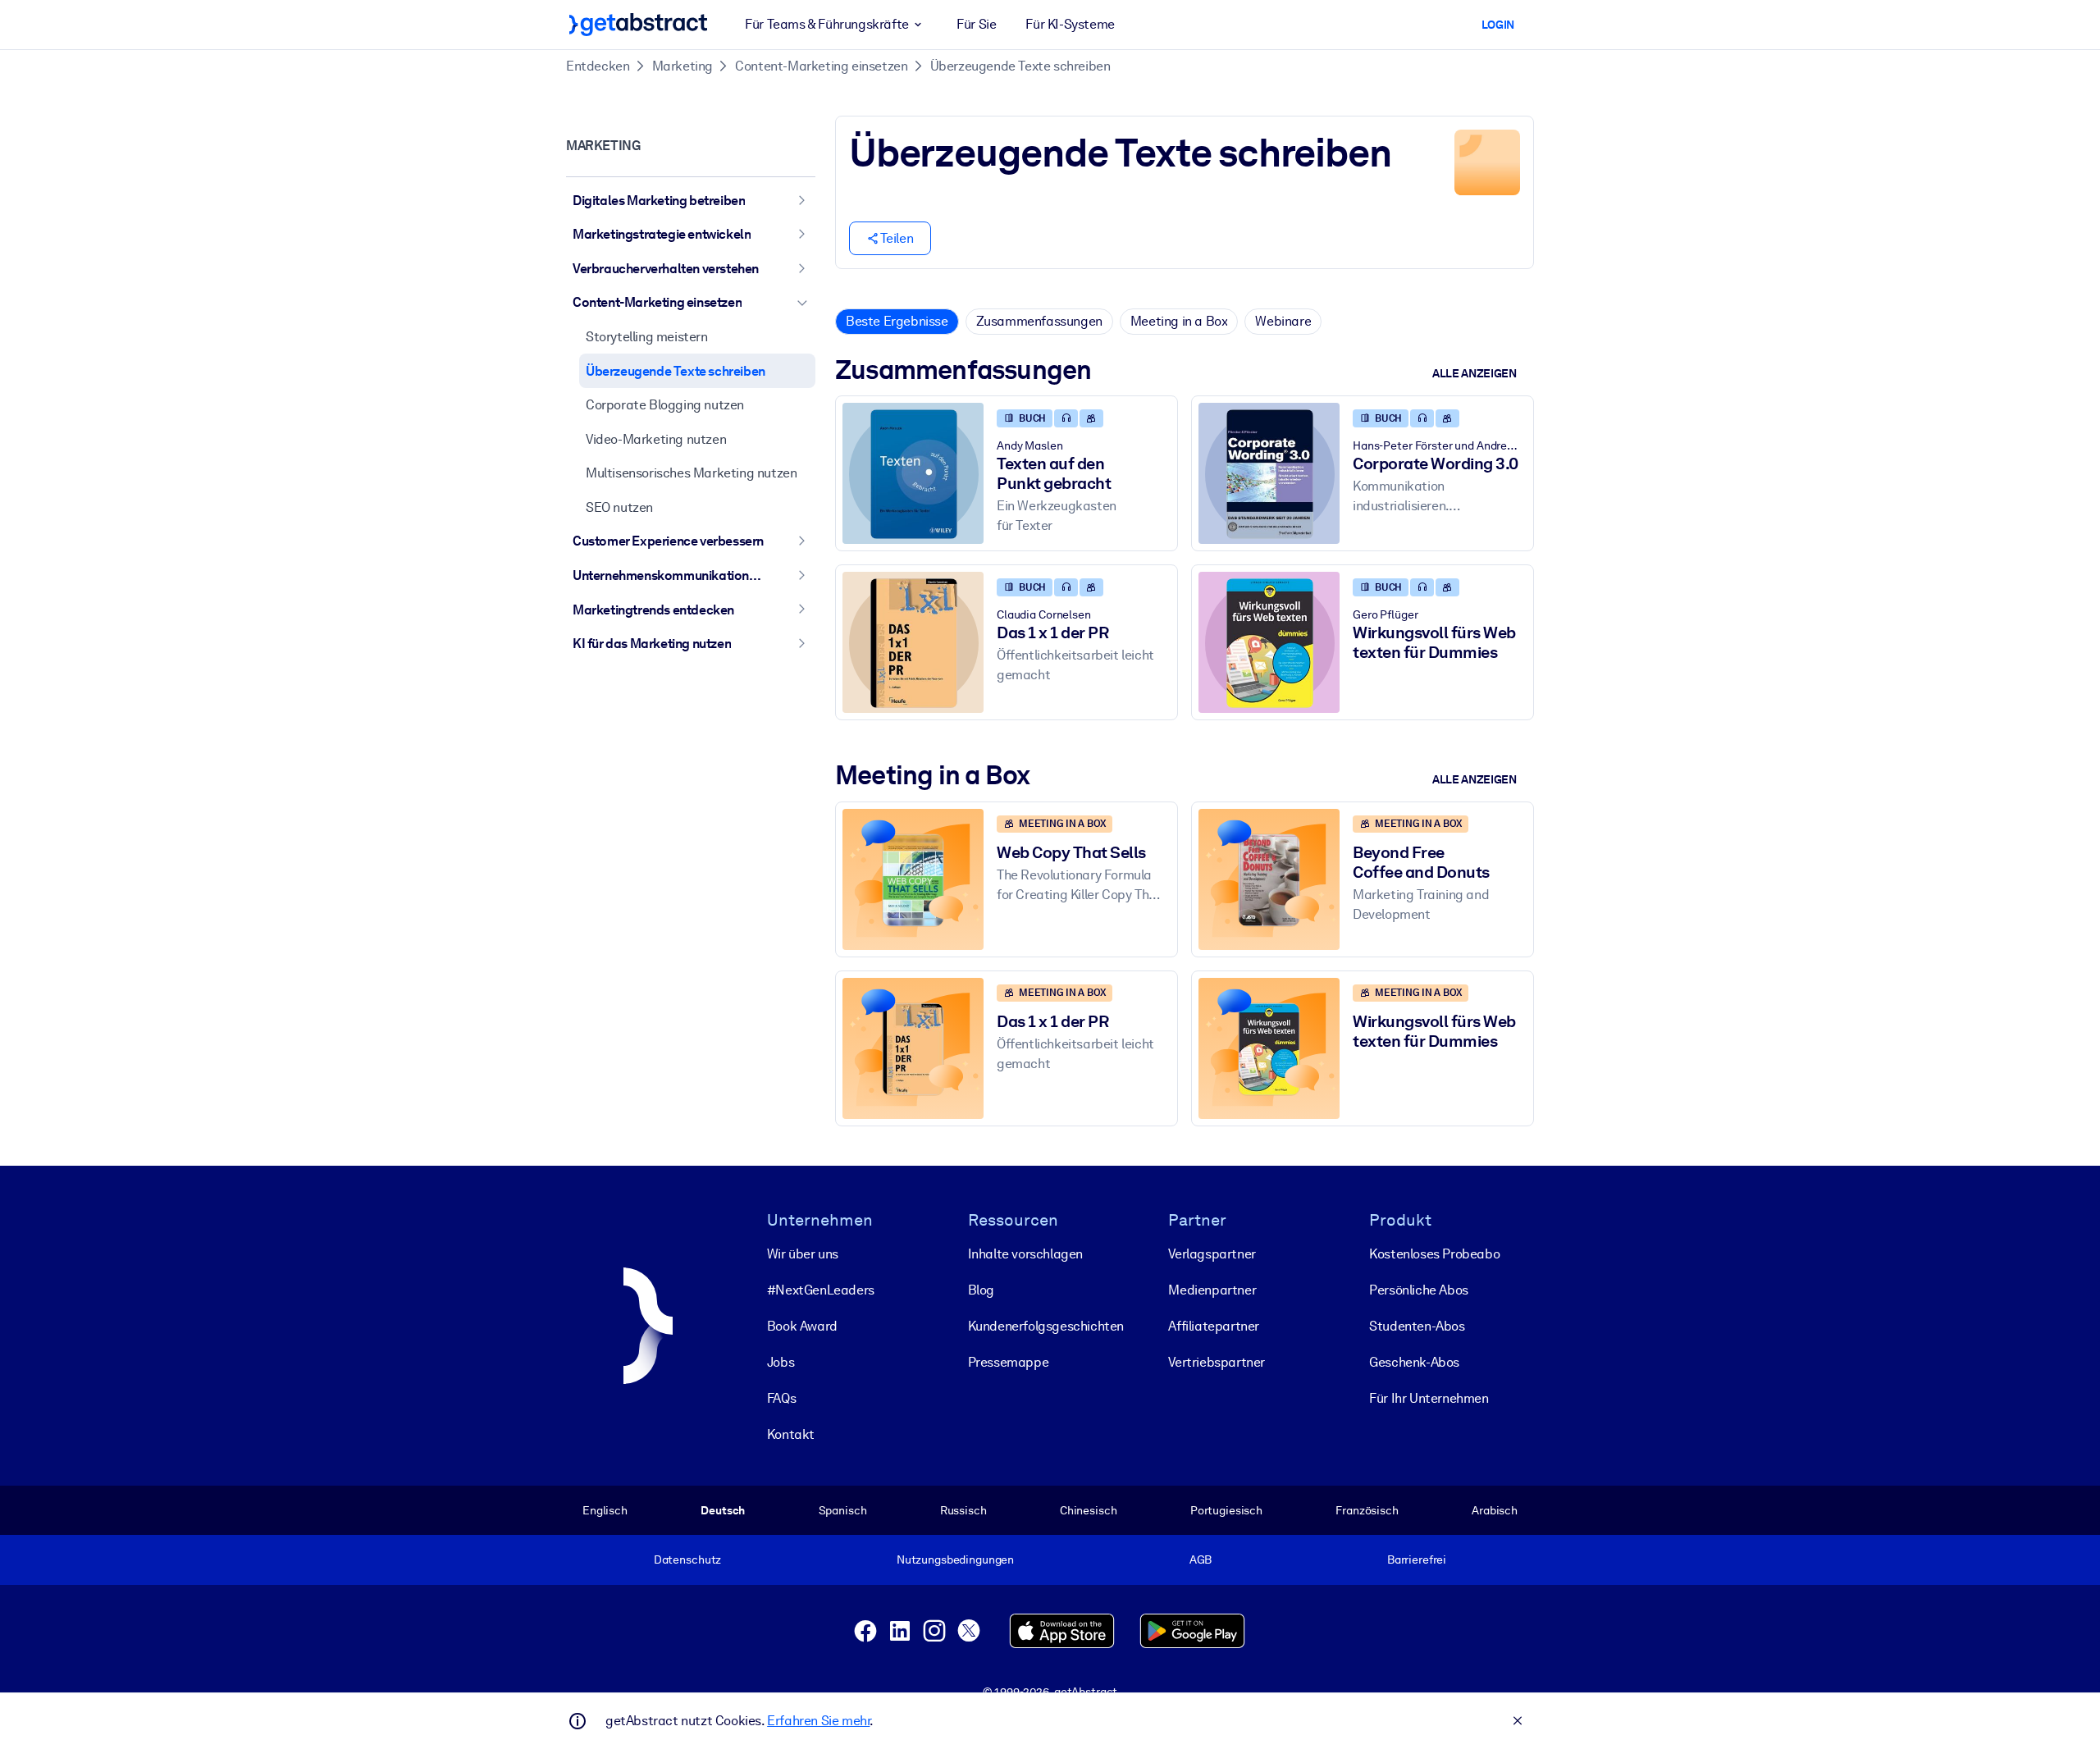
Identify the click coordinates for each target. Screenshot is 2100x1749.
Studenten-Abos (1417, 1326)
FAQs (781, 1398)
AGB (1201, 1559)
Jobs (781, 1362)
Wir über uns (803, 1254)
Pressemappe (1009, 1362)
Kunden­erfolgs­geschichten (1046, 1326)
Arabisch (1495, 1510)
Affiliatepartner (1214, 1326)
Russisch (963, 1510)
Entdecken (598, 66)
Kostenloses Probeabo (1434, 1254)
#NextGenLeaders (821, 1290)
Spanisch (843, 1510)
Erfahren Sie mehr (818, 1721)
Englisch (605, 1510)
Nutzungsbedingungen (955, 1559)
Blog (981, 1290)
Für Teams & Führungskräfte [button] (827, 24)
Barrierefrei (1417, 1559)
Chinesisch (1089, 1510)
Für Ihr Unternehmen (1429, 1398)
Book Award (802, 1326)
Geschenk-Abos (1414, 1362)
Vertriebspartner (1217, 1362)
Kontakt (791, 1434)
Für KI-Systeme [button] (1070, 24)
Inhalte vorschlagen (1025, 1254)
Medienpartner (1212, 1290)
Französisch (1367, 1510)
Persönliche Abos (1419, 1290)
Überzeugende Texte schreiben (1020, 66)
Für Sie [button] (976, 24)
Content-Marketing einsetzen (821, 66)
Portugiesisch (1226, 1510)
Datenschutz (688, 1559)
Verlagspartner (1212, 1254)
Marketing (682, 66)
